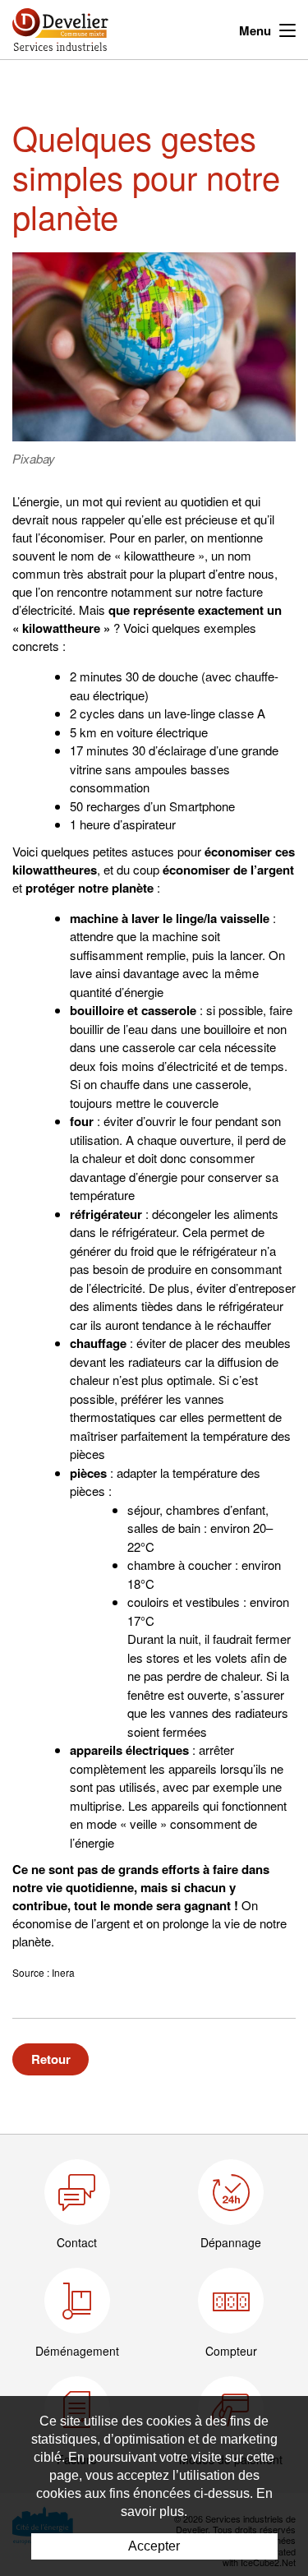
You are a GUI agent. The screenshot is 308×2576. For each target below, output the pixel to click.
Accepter (154, 2546)
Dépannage (231, 2242)
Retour (51, 2059)
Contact (77, 2242)
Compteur (231, 2351)
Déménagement (77, 2351)
